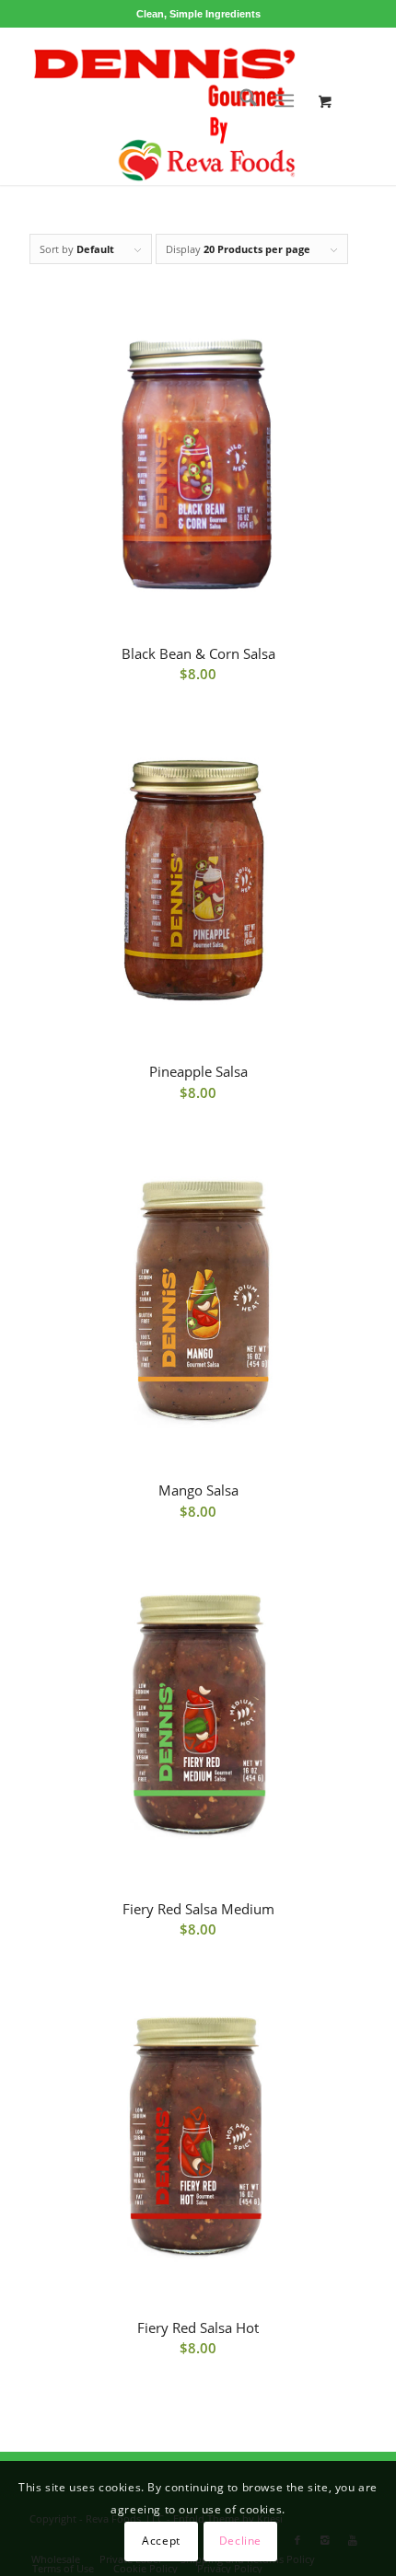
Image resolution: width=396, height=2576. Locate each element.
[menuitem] (239, 100)
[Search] (239, 100)
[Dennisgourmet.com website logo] (164, 106)
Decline (240, 2541)
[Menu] (284, 100)
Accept (161, 2541)
